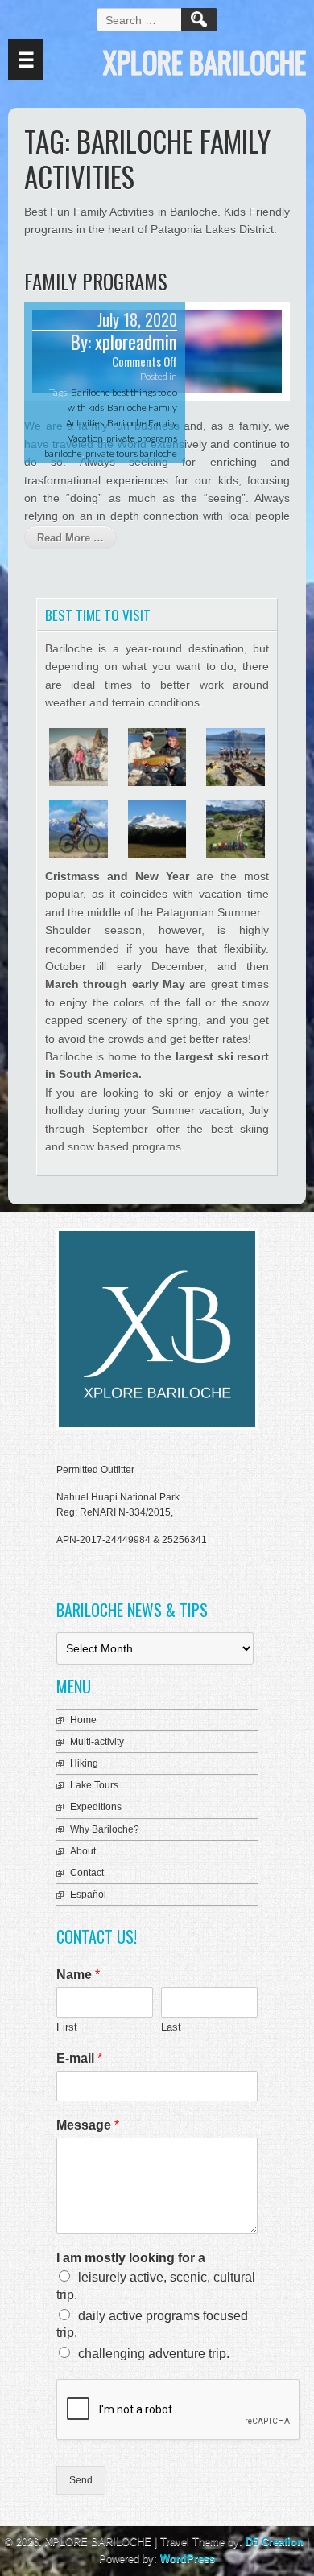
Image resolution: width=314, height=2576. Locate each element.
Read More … (70, 538)
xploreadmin (136, 342)
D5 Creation (275, 2542)
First (67, 2027)
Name (78, 1975)
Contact (87, 1873)
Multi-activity (97, 1742)
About (83, 1851)
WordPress (188, 2559)
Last (171, 2027)
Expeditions (96, 1807)
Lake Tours (94, 1785)
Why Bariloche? (105, 1829)
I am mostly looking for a (131, 2258)
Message (88, 2125)
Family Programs (96, 281)
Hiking (84, 1763)
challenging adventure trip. (154, 2354)
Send (81, 2480)
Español (88, 1895)
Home (83, 1720)
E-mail (79, 2058)
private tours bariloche (131, 453)
